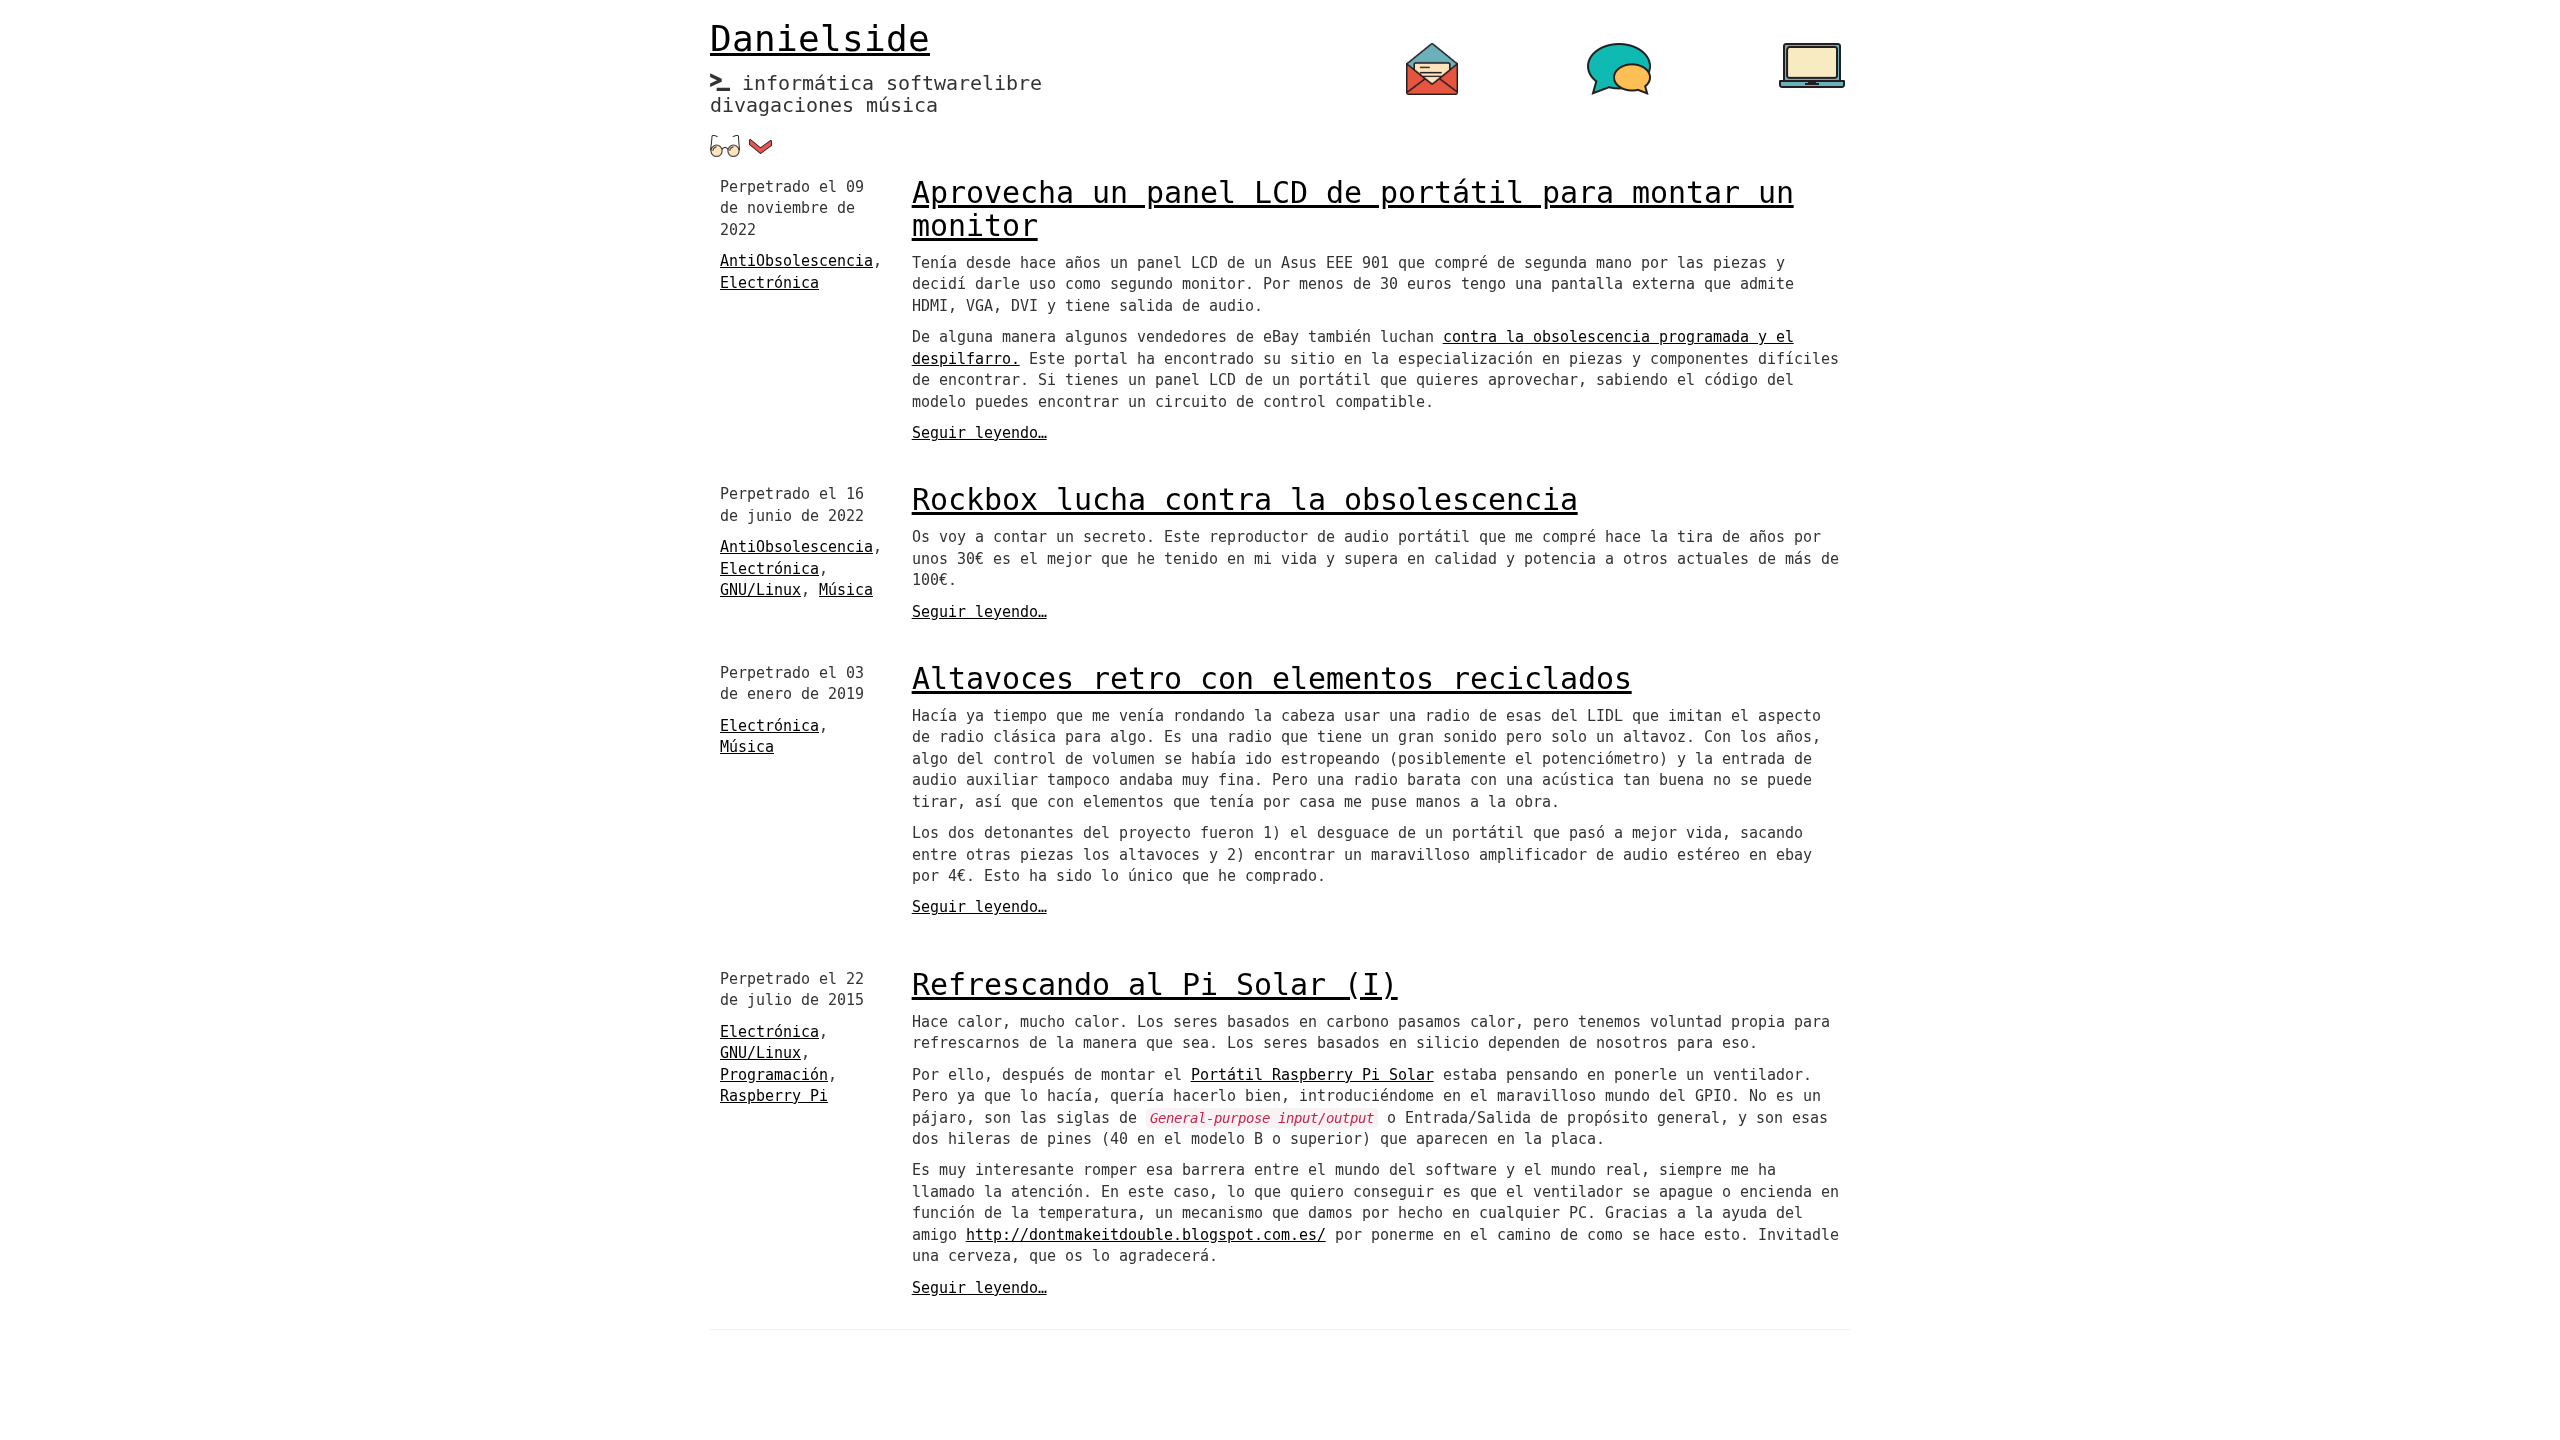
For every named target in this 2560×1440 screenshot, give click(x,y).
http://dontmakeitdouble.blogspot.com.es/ (1146, 1235)
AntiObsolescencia (796, 261)
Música (846, 590)
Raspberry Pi (774, 1096)
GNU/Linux (760, 590)
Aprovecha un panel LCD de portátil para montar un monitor (1353, 210)
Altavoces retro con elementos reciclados (1272, 679)
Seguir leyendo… (979, 433)
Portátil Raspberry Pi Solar (1312, 1075)
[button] (760, 146)
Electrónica (769, 283)
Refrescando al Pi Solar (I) (1155, 985)
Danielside (820, 39)
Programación (774, 1075)
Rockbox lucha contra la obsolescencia (1245, 500)
